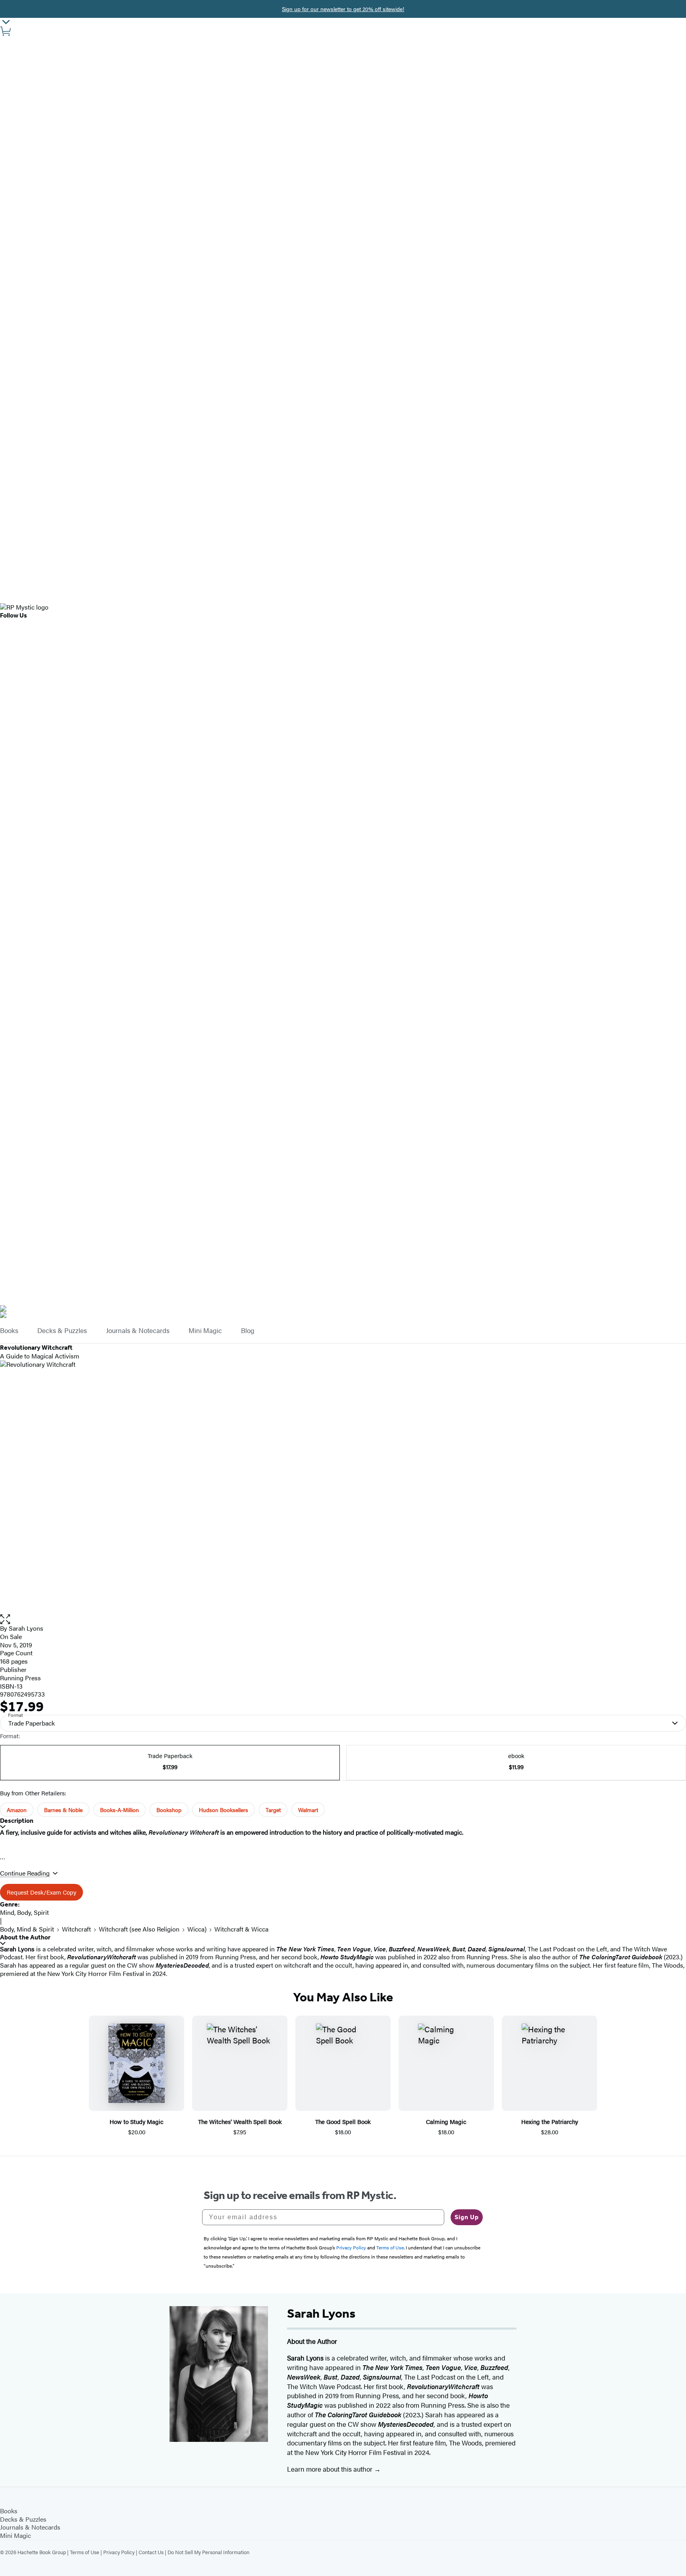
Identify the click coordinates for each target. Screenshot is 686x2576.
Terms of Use (85, 2552)
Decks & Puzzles (62, 1331)
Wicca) (197, 1929)
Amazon (17, 1810)
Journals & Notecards (138, 1331)
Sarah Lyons (26, 1628)
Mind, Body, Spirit (24, 1912)
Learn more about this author (330, 2469)
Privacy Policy (119, 2552)
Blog (248, 1331)
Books (9, 1331)
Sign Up (467, 2217)
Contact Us (151, 2552)
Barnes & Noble (63, 1810)
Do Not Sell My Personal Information (208, 2552)
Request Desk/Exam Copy (41, 1892)
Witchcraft (76, 1929)
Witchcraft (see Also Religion (139, 1929)
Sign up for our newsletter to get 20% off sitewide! (343, 9)
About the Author (25, 1937)
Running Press (20, 1678)
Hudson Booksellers (224, 1810)
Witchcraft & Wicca (241, 1929)
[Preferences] (6, 22)
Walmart (308, 1810)
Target (273, 1810)
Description (17, 1821)
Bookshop (169, 1810)
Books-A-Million (119, 1810)
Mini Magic (205, 1331)
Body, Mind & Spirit (27, 1929)
